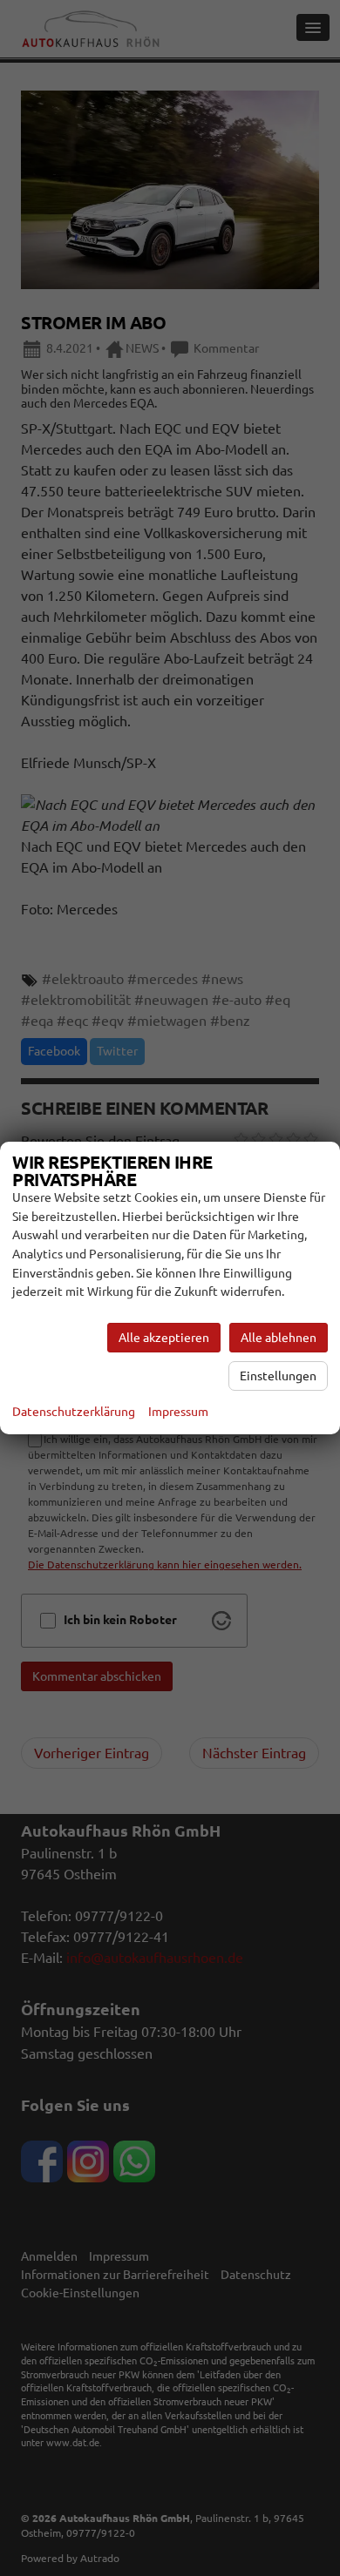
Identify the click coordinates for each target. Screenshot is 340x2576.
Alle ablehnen (279, 1338)
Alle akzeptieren (164, 1338)
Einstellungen (278, 1376)
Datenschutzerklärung (74, 1412)
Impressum (178, 1412)
